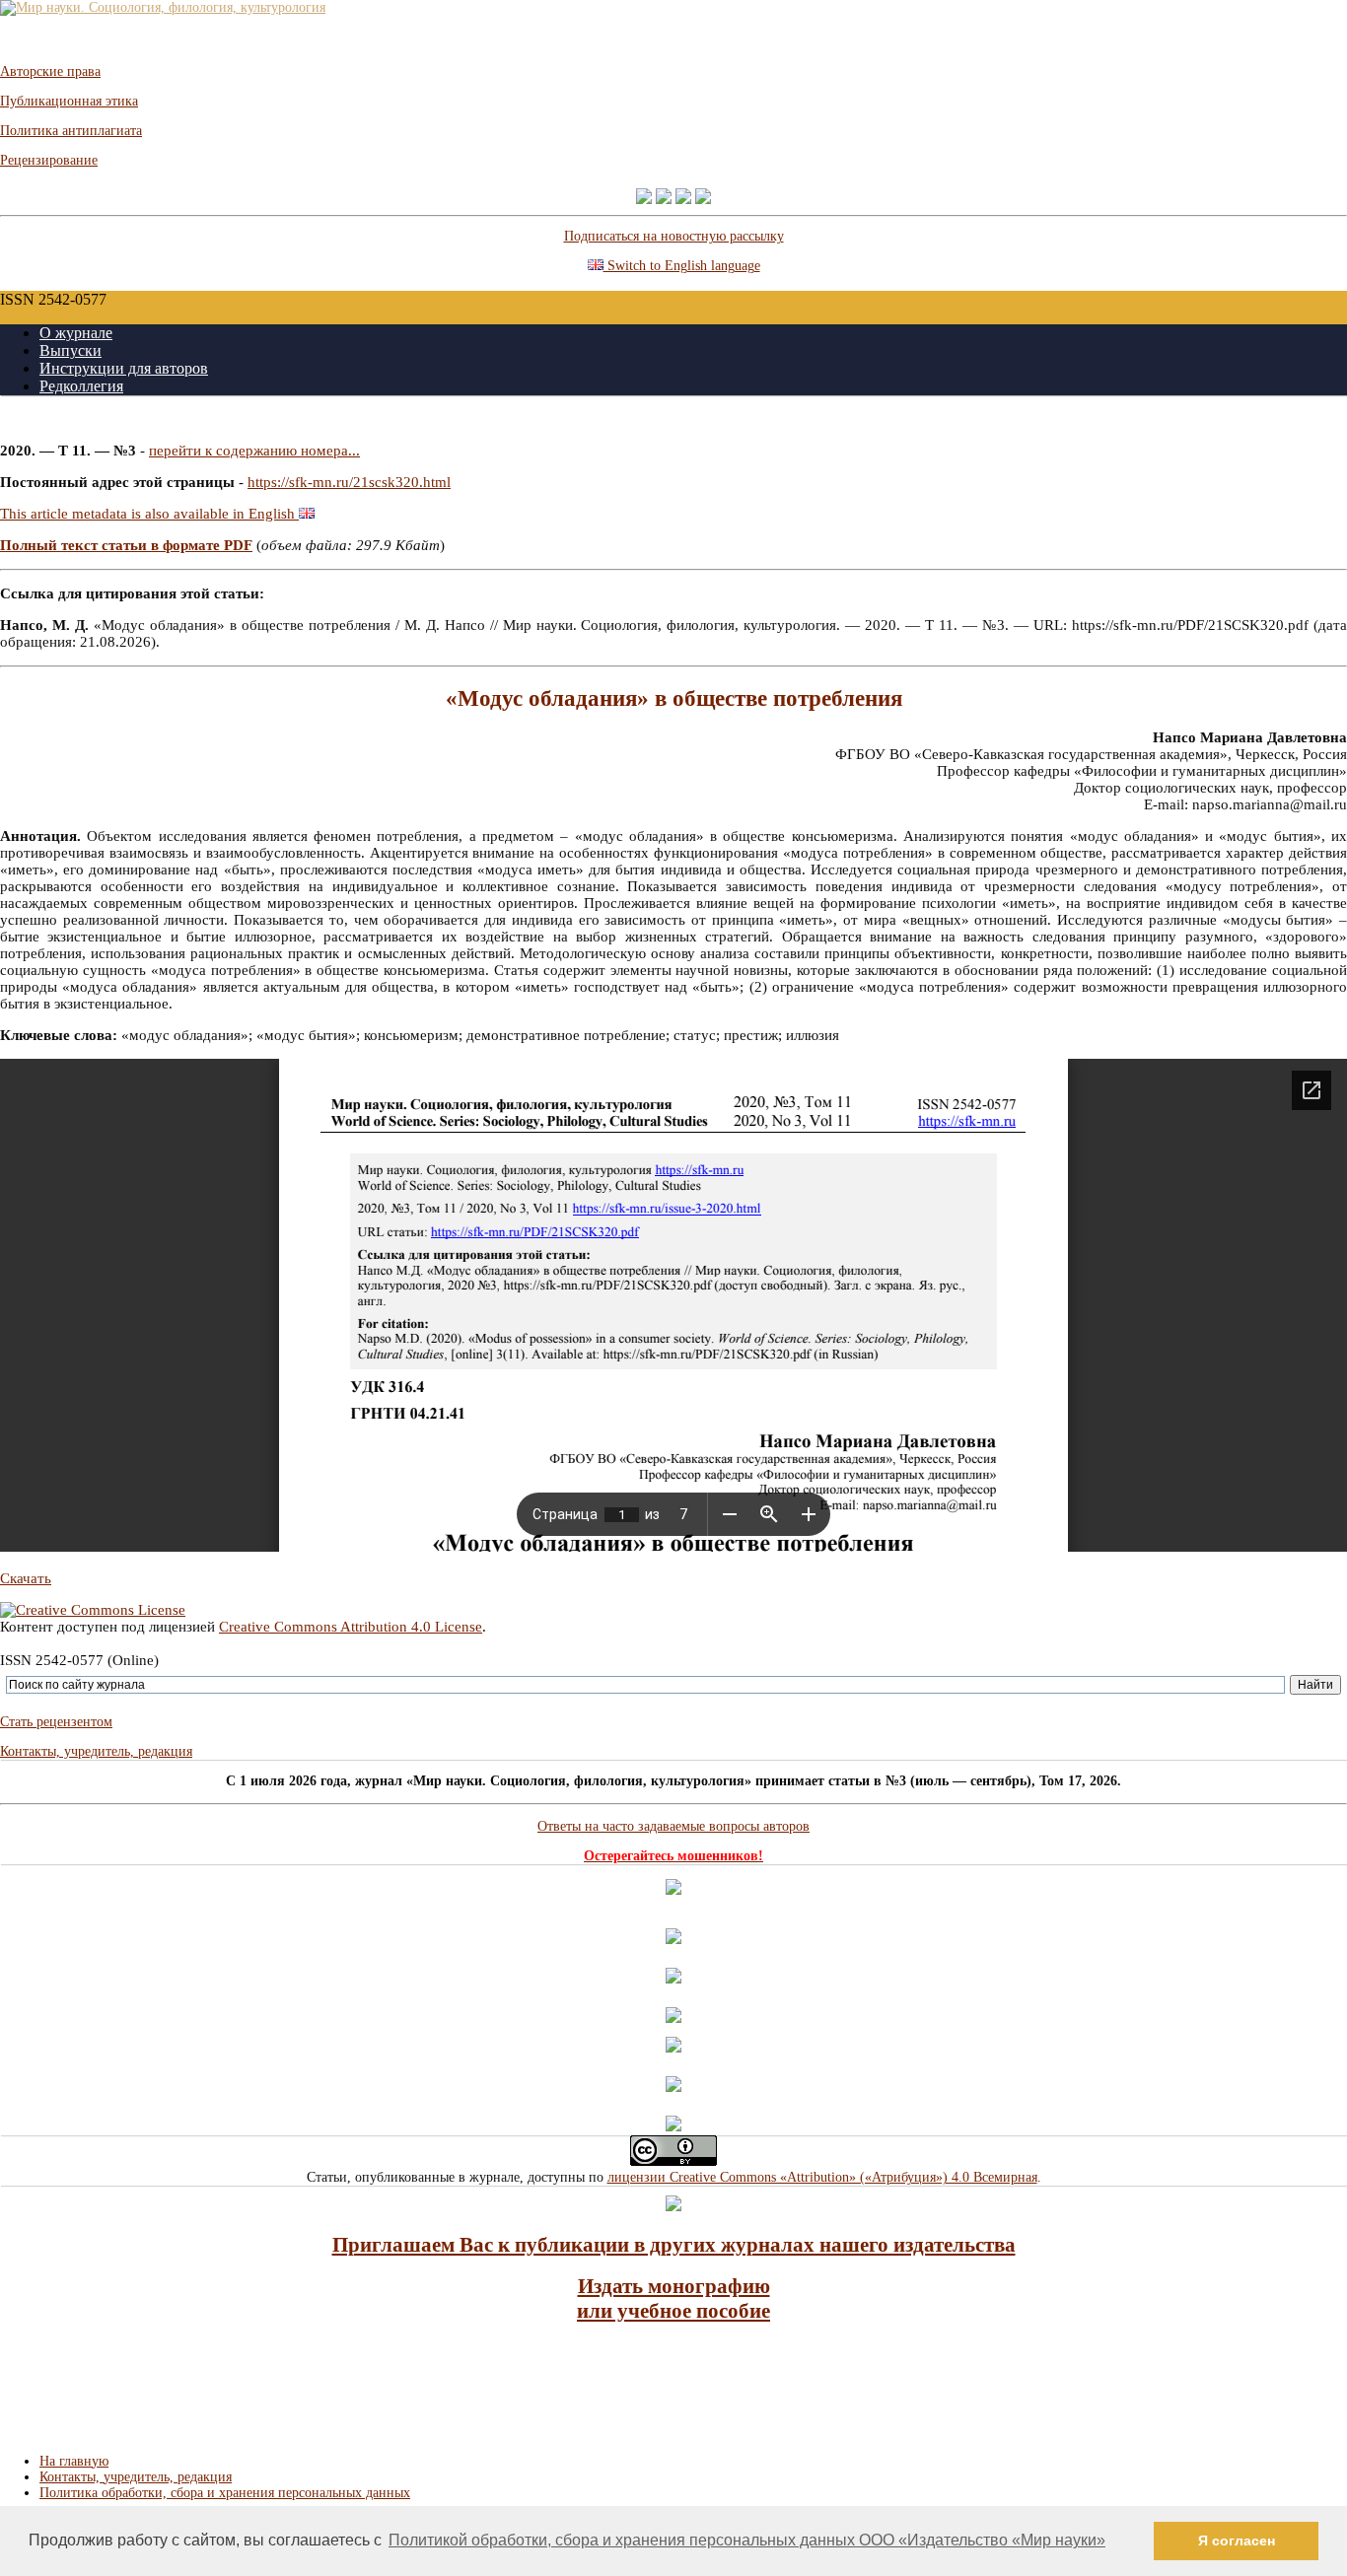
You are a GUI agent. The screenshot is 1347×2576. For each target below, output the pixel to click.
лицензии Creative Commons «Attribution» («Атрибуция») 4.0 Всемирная (822, 2177)
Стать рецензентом (56, 1722)
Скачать (26, 1578)
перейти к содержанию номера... (254, 451)
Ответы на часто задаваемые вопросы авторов (673, 1826)
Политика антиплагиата (71, 131)
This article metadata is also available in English (149, 514)
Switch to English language (682, 266)
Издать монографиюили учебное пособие (673, 2298)
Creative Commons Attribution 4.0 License (351, 1627)
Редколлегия (81, 386)
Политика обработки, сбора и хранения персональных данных (225, 2493)
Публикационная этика (69, 101)
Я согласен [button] (1237, 2541)
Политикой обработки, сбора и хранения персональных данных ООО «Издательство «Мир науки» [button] (747, 2540)
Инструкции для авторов (124, 368)
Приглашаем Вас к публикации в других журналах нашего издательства (674, 2245)
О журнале (76, 333)
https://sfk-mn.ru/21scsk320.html (349, 482)
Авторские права (50, 71)
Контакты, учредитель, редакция (96, 1751)
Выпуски (71, 350)
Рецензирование (49, 160)
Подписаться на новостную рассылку (674, 236)
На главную (74, 2461)
